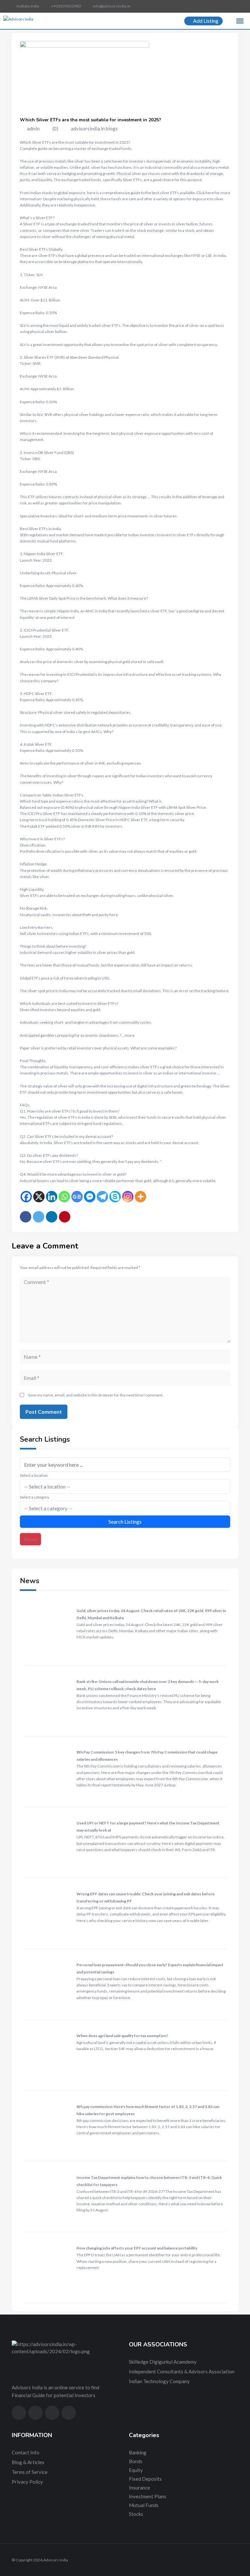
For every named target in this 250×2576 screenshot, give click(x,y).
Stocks (136, 2514)
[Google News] (77, 1197)
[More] (140, 1197)
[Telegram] (102, 1197)
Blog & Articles (28, 2462)
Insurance (139, 2488)
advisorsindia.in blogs (94, 128)
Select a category (35, 1497)
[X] (39, 1197)
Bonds (136, 2461)
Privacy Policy (27, 2482)
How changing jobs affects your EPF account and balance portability (137, 2248)
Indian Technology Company (159, 2381)
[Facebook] (26, 1197)
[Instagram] (128, 1197)
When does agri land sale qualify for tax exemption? (122, 2036)
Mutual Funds (144, 2505)
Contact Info (26, 2452)
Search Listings (125, 1522)
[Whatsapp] (64, 1197)
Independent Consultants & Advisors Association (182, 2371)
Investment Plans (148, 2496)
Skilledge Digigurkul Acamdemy (163, 2362)
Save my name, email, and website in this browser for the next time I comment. (96, 1395)
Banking (138, 2452)
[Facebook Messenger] (90, 1197)
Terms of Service (30, 2472)
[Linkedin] (52, 1197)
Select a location (34, 1475)
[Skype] (115, 1197)
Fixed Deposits (145, 2479)
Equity (136, 2470)
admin (33, 128)
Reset (30, 1539)
